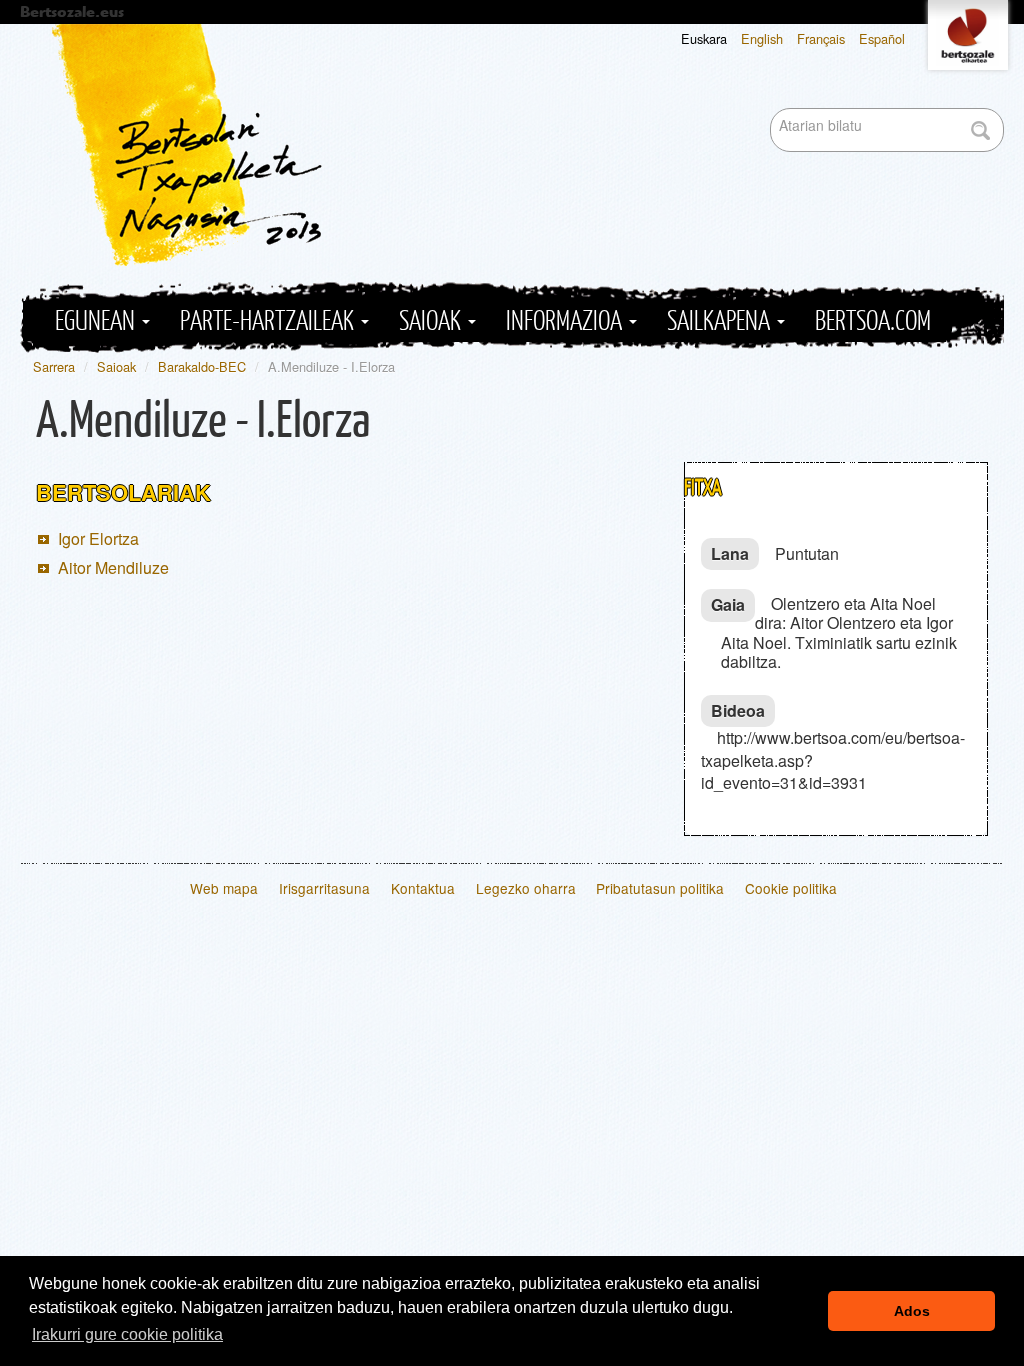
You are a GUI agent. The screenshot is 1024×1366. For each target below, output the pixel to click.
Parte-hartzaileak (269, 321)
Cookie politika (791, 888)
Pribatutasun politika (660, 888)
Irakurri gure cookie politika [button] (127, 1334)
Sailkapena (721, 321)
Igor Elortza (98, 538)
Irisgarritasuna (324, 888)
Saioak (432, 321)
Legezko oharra (526, 888)
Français (821, 38)
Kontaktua (423, 888)
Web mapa (224, 888)
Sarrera (54, 366)
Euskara (704, 38)
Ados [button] (912, 1311)
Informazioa (566, 321)
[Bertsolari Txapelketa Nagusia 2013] (528, 145)
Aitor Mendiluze (113, 567)
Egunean (97, 321)
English (762, 38)
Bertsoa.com (873, 321)
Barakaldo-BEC (202, 366)
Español (882, 38)
